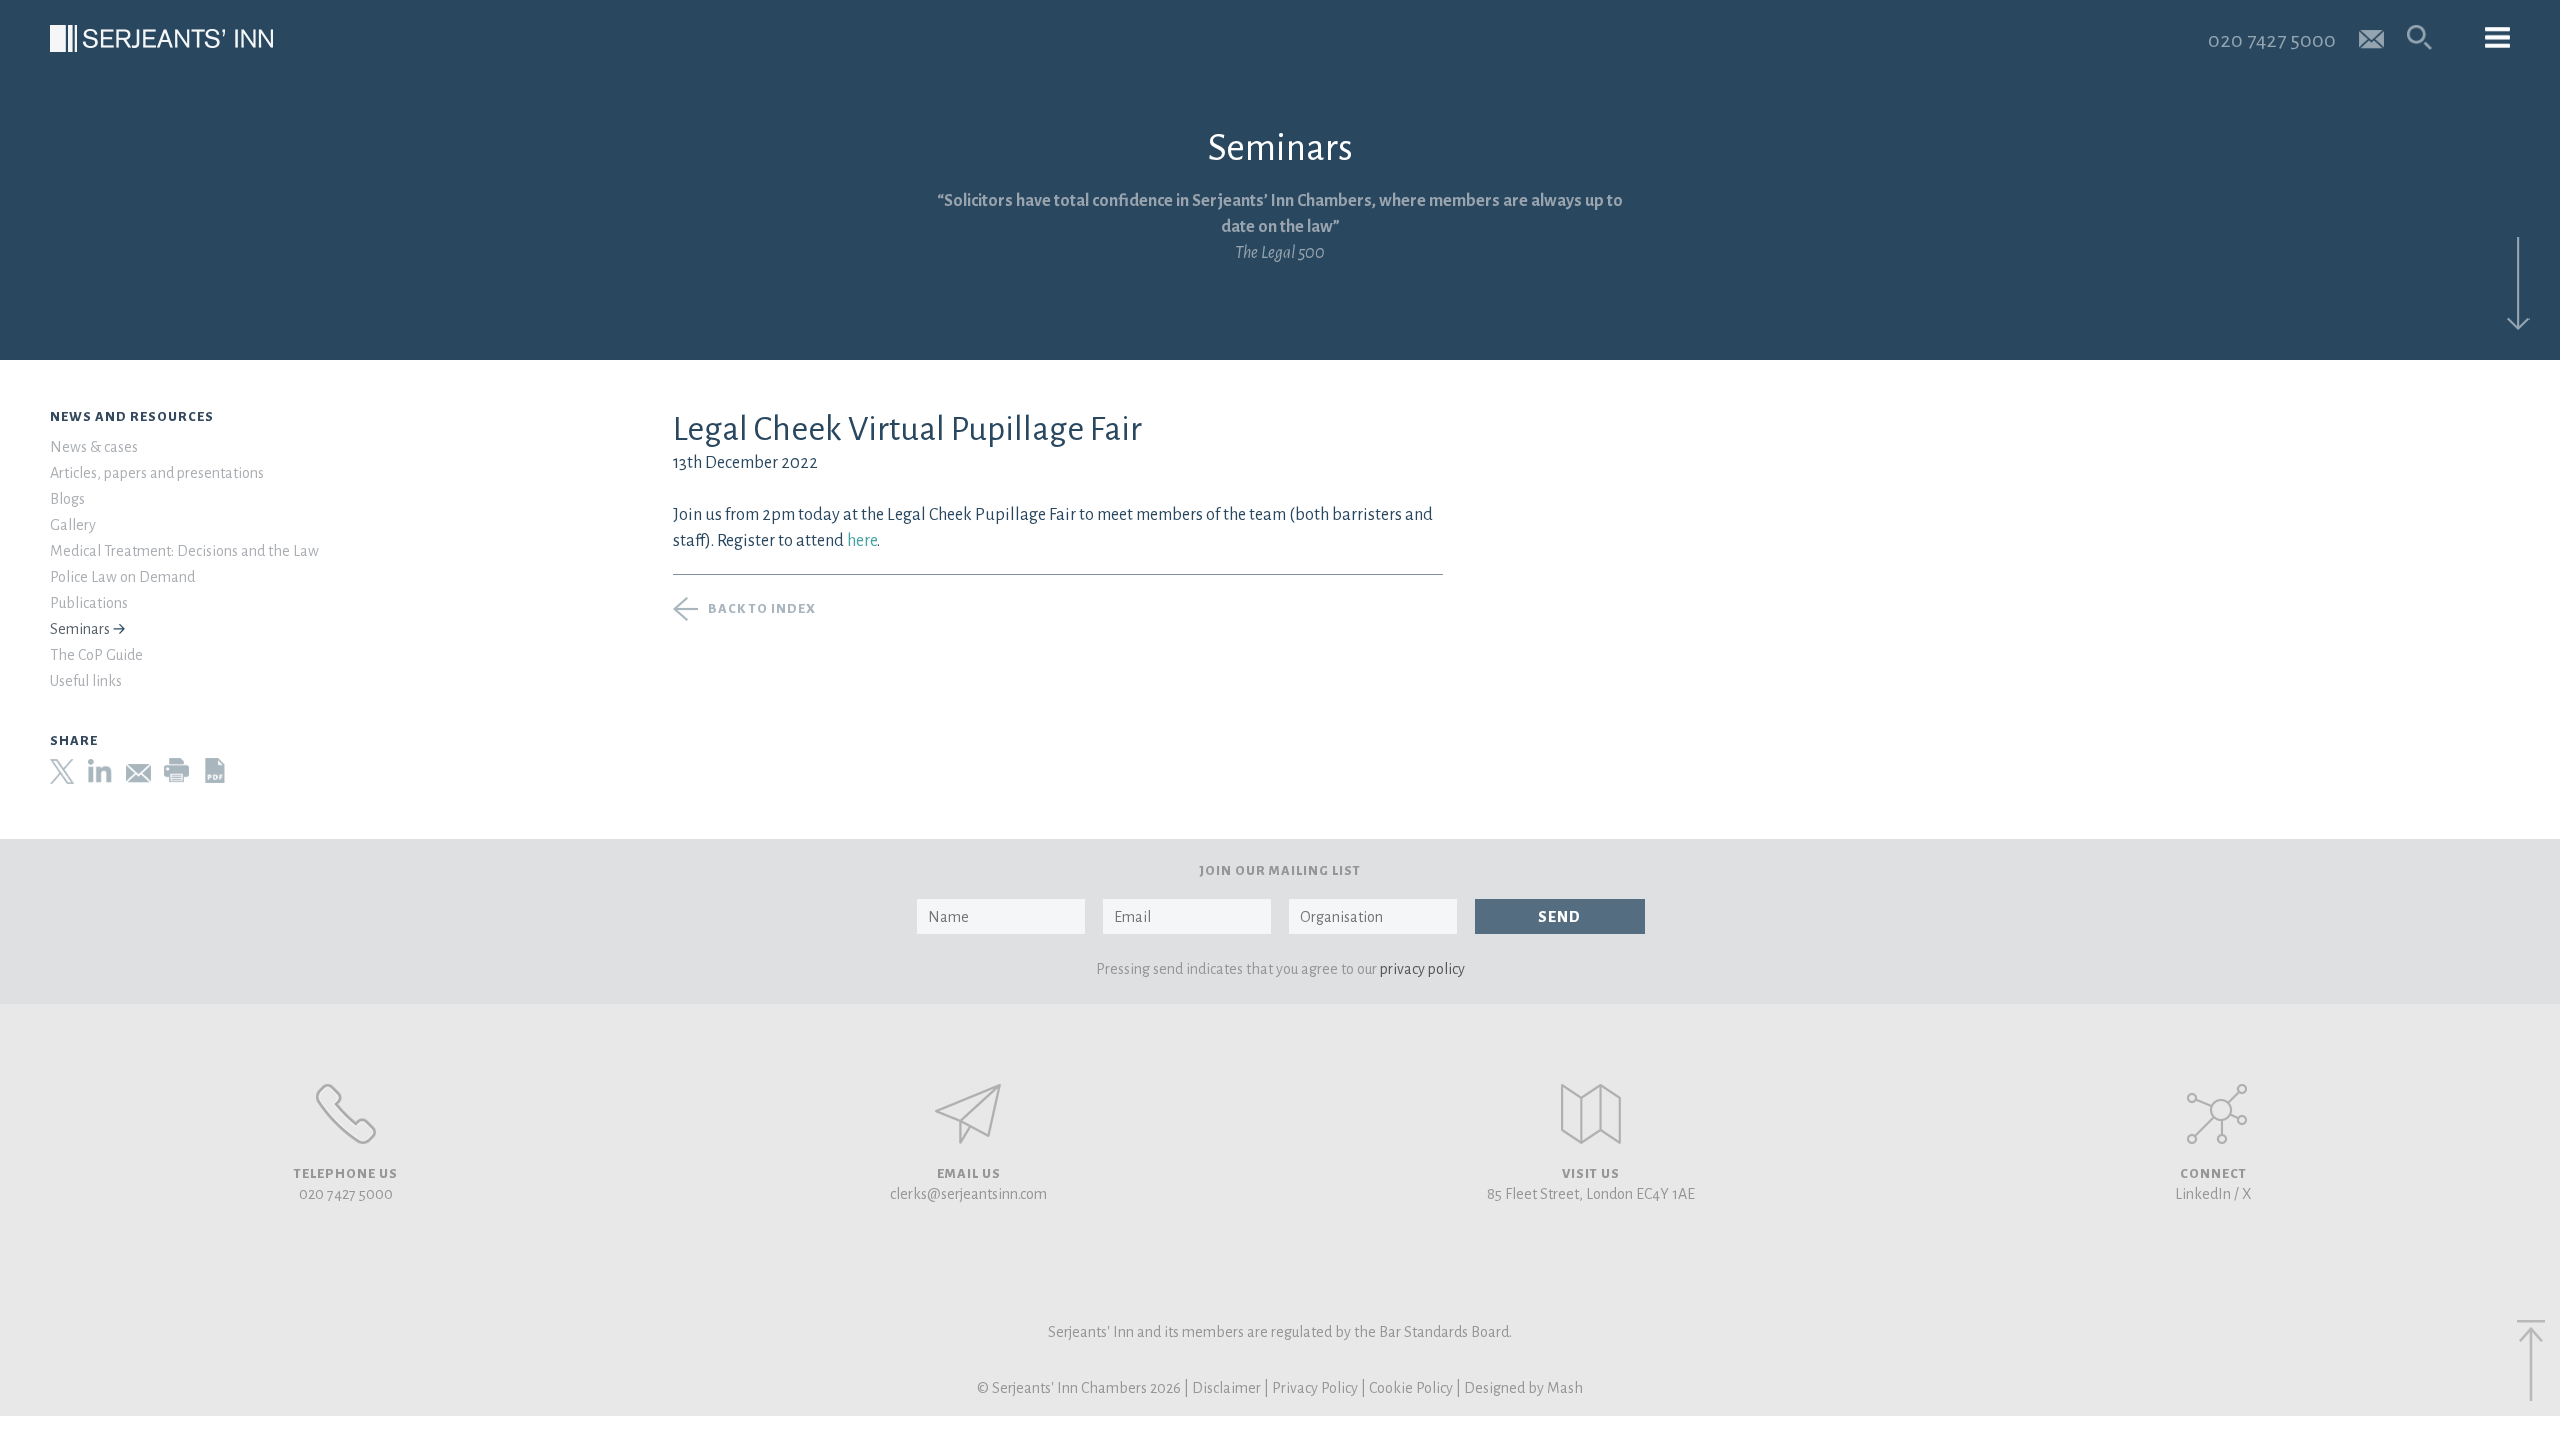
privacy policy (1422, 969)
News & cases (94, 447)
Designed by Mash (1523, 1388)
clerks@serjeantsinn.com (968, 1194)
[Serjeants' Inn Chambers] (161, 38)
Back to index (762, 609)
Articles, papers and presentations (157, 473)
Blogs (67, 499)
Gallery (73, 525)
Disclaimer (1226, 1388)
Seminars (80, 629)
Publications (89, 603)
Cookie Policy (1411, 1388)
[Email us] (2371, 37)
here (862, 541)
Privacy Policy (1315, 1388)
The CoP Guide (96, 655)
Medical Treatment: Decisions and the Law (184, 551)
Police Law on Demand (122, 577)
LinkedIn (2203, 1194)
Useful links (86, 681)
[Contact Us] (1591, 1114)
